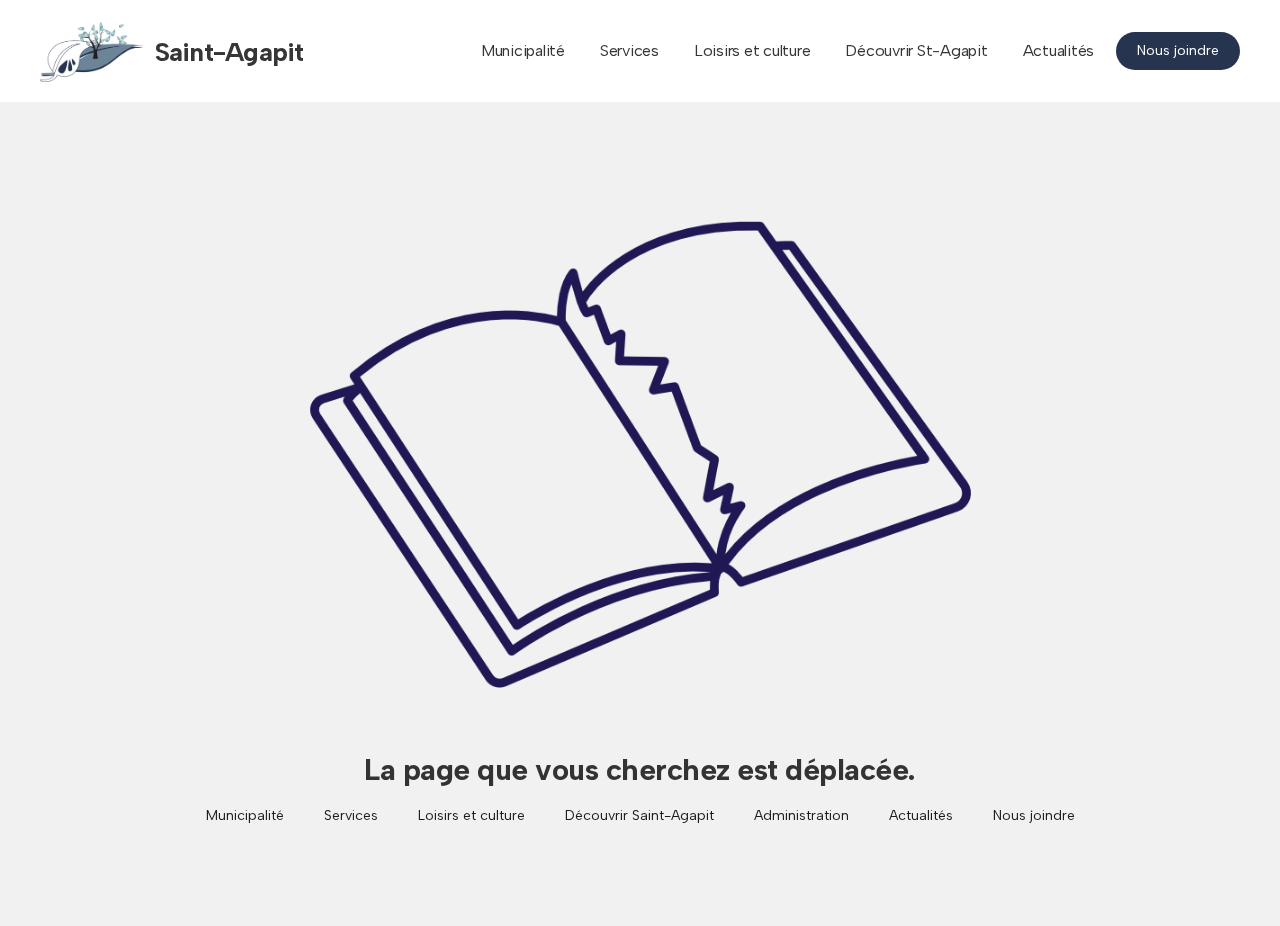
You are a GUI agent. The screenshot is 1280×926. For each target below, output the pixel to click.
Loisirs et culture (752, 50)
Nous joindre (1178, 50)
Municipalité (523, 50)
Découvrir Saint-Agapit (639, 815)
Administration (801, 815)
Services (629, 50)
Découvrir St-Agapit (916, 50)
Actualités (1059, 50)
